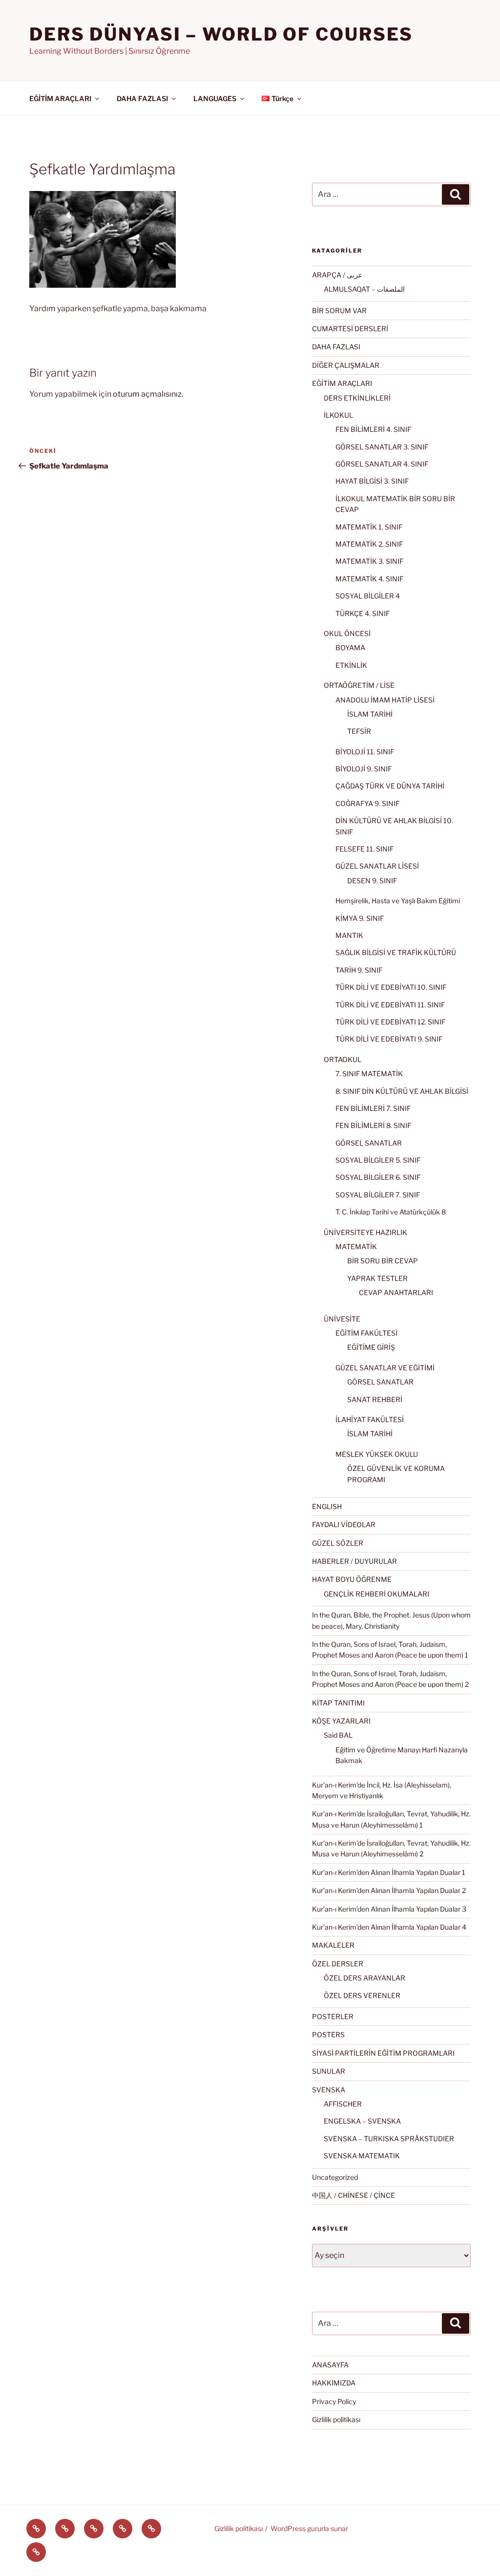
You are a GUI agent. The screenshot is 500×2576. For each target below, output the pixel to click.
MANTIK (349, 935)
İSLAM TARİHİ (370, 714)
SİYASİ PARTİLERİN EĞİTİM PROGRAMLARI (383, 2053)
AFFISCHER (343, 2104)
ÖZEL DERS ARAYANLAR (365, 1978)
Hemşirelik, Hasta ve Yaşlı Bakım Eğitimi (398, 901)
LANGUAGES (215, 98)
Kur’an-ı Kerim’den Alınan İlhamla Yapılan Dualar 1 (389, 1872)
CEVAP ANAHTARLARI (396, 1292)
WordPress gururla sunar (309, 2528)
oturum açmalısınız (147, 394)
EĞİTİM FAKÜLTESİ (366, 1333)
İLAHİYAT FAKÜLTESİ (370, 1419)
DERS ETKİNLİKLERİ (357, 398)
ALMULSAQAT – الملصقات (364, 289)
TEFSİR (359, 731)
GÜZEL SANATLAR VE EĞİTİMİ (385, 1368)
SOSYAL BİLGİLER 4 (368, 596)
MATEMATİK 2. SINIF (369, 544)
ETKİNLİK (351, 665)
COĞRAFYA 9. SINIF (367, 803)
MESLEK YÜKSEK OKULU (377, 1454)
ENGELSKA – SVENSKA (362, 2121)
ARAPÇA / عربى (337, 275)
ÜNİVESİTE (342, 1319)
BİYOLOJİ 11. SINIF (365, 752)
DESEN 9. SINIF (372, 881)
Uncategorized (335, 2177)
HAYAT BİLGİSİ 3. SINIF (372, 481)
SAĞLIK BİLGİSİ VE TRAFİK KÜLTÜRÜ (396, 952)
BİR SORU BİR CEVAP (383, 1261)
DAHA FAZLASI (142, 98)
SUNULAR (329, 2071)
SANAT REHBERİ (375, 1399)
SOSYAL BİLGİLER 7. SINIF (378, 1195)
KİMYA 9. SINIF (360, 918)
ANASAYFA (330, 2365)
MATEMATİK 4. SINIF (369, 579)
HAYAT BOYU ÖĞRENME (352, 1579)
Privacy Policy (334, 2401)
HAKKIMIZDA (334, 2383)
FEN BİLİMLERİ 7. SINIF (373, 1108)
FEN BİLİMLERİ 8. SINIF (373, 1125)
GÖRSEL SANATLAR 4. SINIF (382, 464)
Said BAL (338, 1735)
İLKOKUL (338, 415)
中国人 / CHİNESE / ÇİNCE (354, 2195)
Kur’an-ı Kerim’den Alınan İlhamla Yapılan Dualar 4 (389, 1927)
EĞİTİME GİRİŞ (371, 1347)
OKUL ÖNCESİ (347, 633)
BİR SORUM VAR (339, 310)
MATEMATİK (356, 1246)
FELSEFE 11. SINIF (365, 849)
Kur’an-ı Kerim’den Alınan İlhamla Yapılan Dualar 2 (389, 1890)
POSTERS (328, 2034)
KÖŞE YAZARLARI (341, 1721)
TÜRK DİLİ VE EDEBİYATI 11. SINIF (390, 1005)
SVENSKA (329, 2090)
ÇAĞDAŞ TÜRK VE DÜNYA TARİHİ (390, 786)
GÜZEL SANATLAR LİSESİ (377, 866)
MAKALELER (333, 1945)
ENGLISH (327, 1506)
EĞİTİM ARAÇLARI (60, 98)
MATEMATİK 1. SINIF (369, 527)
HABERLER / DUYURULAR (354, 1561)
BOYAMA (350, 648)
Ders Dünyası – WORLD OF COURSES (221, 34)
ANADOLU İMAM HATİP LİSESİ (385, 700)
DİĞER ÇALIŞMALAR (346, 365)
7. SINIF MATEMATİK (369, 1074)
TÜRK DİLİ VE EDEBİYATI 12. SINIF (390, 1022)
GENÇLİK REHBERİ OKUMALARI (376, 1594)
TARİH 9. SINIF (359, 970)
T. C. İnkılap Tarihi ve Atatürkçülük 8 (391, 1212)
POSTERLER (333, 2016)
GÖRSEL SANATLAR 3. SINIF (382, 447)
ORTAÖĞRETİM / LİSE (359, 685)
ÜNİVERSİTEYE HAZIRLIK (365, 1232)
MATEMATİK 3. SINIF (369, 561)
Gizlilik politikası (336, 2419)
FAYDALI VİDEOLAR (344, 1524)
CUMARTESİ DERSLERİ (350, 329)
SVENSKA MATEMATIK (362, 2156)
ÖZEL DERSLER (338, 1964)
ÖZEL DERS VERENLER (362, 1995)
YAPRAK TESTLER (377, 1278)
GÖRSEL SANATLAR (369, 1143)
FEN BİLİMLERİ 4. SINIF (373, 429)
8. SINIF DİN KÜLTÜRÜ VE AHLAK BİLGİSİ (402, 1091)
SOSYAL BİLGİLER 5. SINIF (378, 1160)
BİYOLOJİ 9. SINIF (364, 769)
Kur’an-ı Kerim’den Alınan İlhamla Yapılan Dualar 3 (389, 1909)
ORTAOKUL (343, 1059)
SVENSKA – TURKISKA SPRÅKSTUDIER (389, 2139)
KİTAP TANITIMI (338, 1703)
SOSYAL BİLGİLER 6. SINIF (378, 1177)
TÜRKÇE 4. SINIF (363, 613)
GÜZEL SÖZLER (338, 1543)
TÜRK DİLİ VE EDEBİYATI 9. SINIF (389, 1039)
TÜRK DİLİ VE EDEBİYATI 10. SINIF (391, 987)
